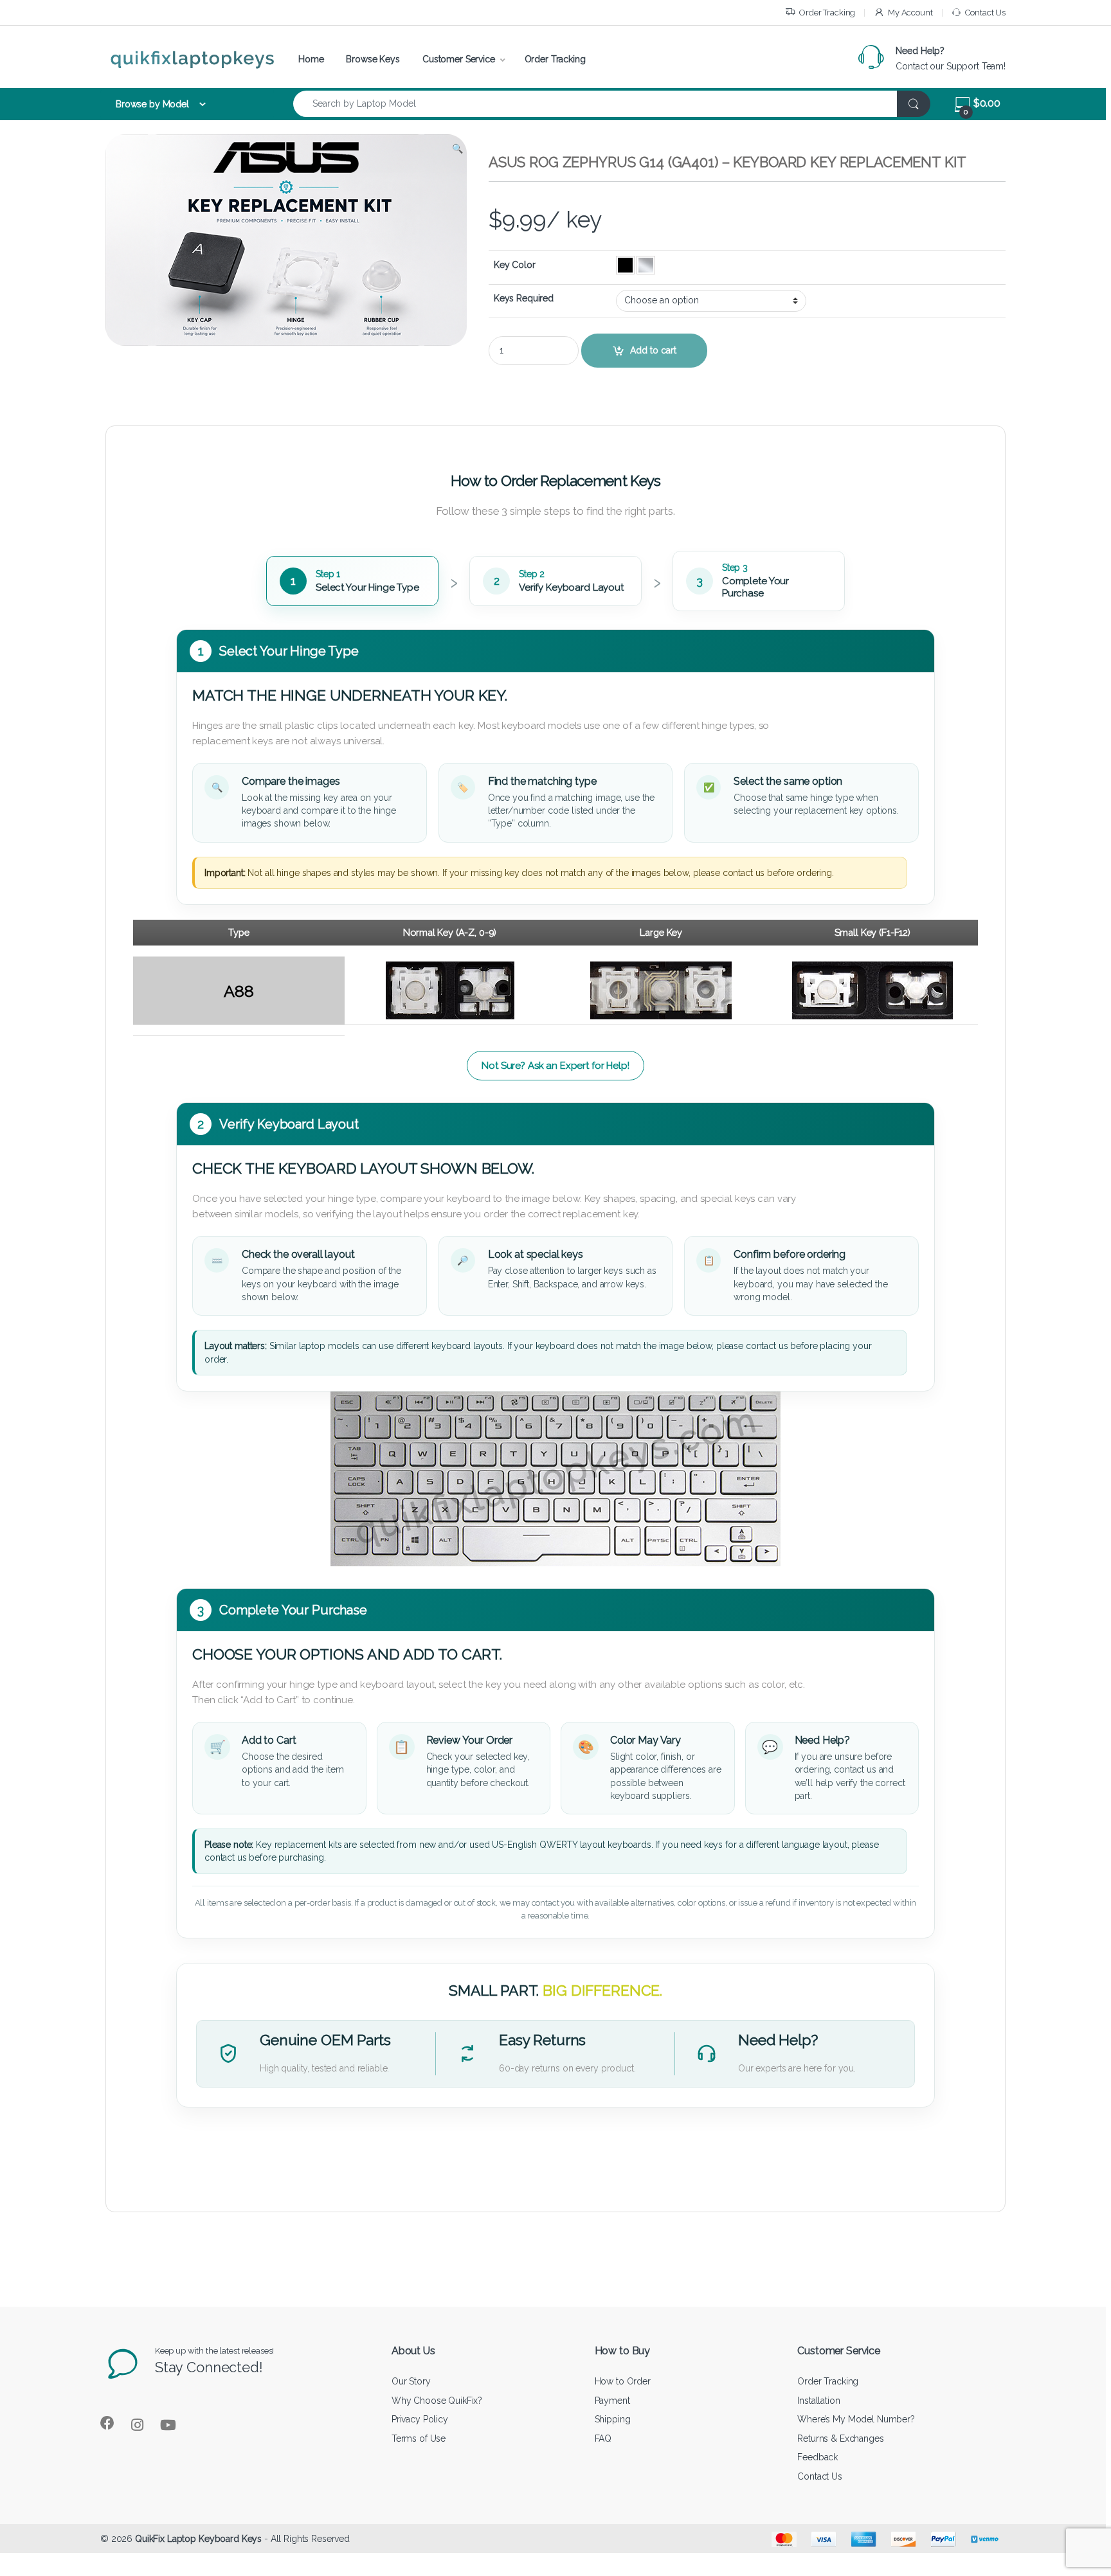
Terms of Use (419, 2438)
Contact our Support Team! (951, 66)
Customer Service (459, 59)
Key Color (515, 265)
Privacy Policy (420, 2419)
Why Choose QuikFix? (437, 2401)
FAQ (603, 2438)
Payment (612, 2401)
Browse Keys (373, 59)
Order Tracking (827, 13)
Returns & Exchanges (840, 2438)
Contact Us (985, 13)
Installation (818, 2401)
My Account (910, 13)
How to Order (623, 2381)
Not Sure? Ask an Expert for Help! (555, 1066)
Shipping (613, 2419)
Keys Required (524, 298)
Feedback (817, 2457)
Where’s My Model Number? (856, 2419)
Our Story (411, 2381)
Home (311, 59)
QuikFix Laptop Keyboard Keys (198, 2539)
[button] (457, 148)
